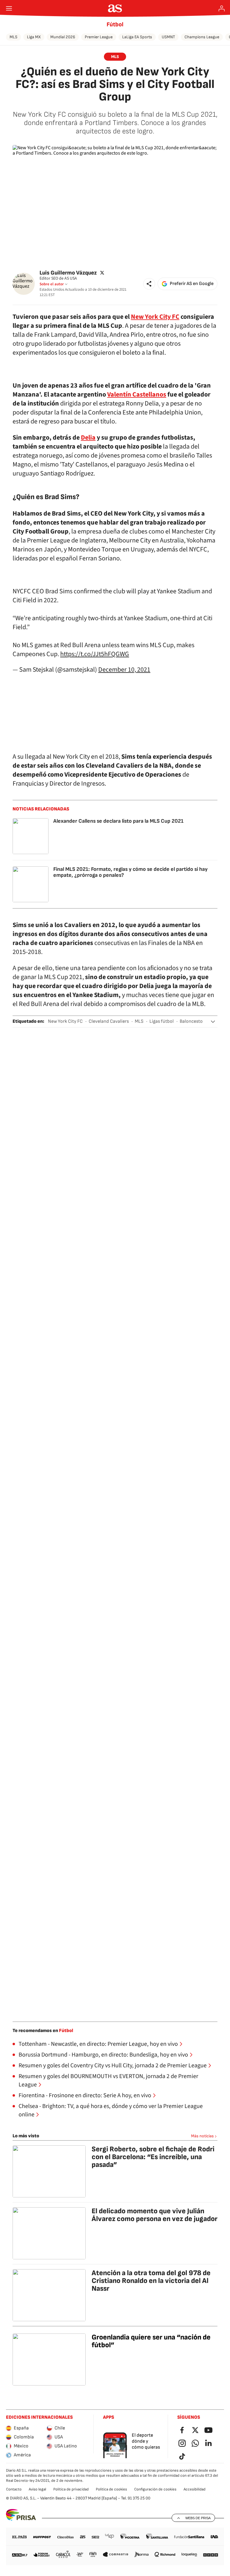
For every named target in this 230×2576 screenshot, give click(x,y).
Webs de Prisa (198, 2518)
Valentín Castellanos (137, 394)
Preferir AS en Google (192, 284)
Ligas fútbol (162, 1021)
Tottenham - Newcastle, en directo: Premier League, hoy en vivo (98, 2044)
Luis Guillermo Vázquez (68, 273)
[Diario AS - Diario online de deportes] (115, 8)
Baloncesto (191, 1021)
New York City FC (155, 317)
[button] (149, 284)
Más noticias (202, 2136)
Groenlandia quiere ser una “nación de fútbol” (151, 2341)
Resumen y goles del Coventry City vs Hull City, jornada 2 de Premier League (113, 2066)
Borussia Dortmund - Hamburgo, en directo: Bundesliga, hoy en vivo (103, 2055)
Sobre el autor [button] (52, 284)
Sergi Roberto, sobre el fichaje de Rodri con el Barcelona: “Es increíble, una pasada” (153, 2157)
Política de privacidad (71, 2489)
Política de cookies (111, 2489)
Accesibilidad (195, 2489)
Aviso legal (37, 2489)
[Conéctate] (222, 8)
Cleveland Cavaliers (109, 1021)
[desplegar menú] (9, 8)
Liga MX (34, 37)
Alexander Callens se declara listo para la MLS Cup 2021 (118, 821)
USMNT (168, 37)
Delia (88, 438)
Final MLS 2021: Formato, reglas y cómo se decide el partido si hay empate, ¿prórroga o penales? (130, 872)
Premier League (99, 37)
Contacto (14, 2489)
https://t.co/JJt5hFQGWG (95, 654)
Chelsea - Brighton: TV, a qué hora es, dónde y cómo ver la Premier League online (111, 2110)
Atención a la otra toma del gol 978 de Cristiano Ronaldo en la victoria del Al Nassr (151, 2281)
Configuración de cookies (155, 2489)
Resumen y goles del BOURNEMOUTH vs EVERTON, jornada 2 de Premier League (108, 2080)
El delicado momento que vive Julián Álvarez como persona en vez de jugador (155, 2215)
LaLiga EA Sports (137, 37)
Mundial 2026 (63, 37)
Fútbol (115, 25)
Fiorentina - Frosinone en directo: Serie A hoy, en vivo (85, 2095)
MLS (13, 37)
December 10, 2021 (124, 670)
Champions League (202, 37)
